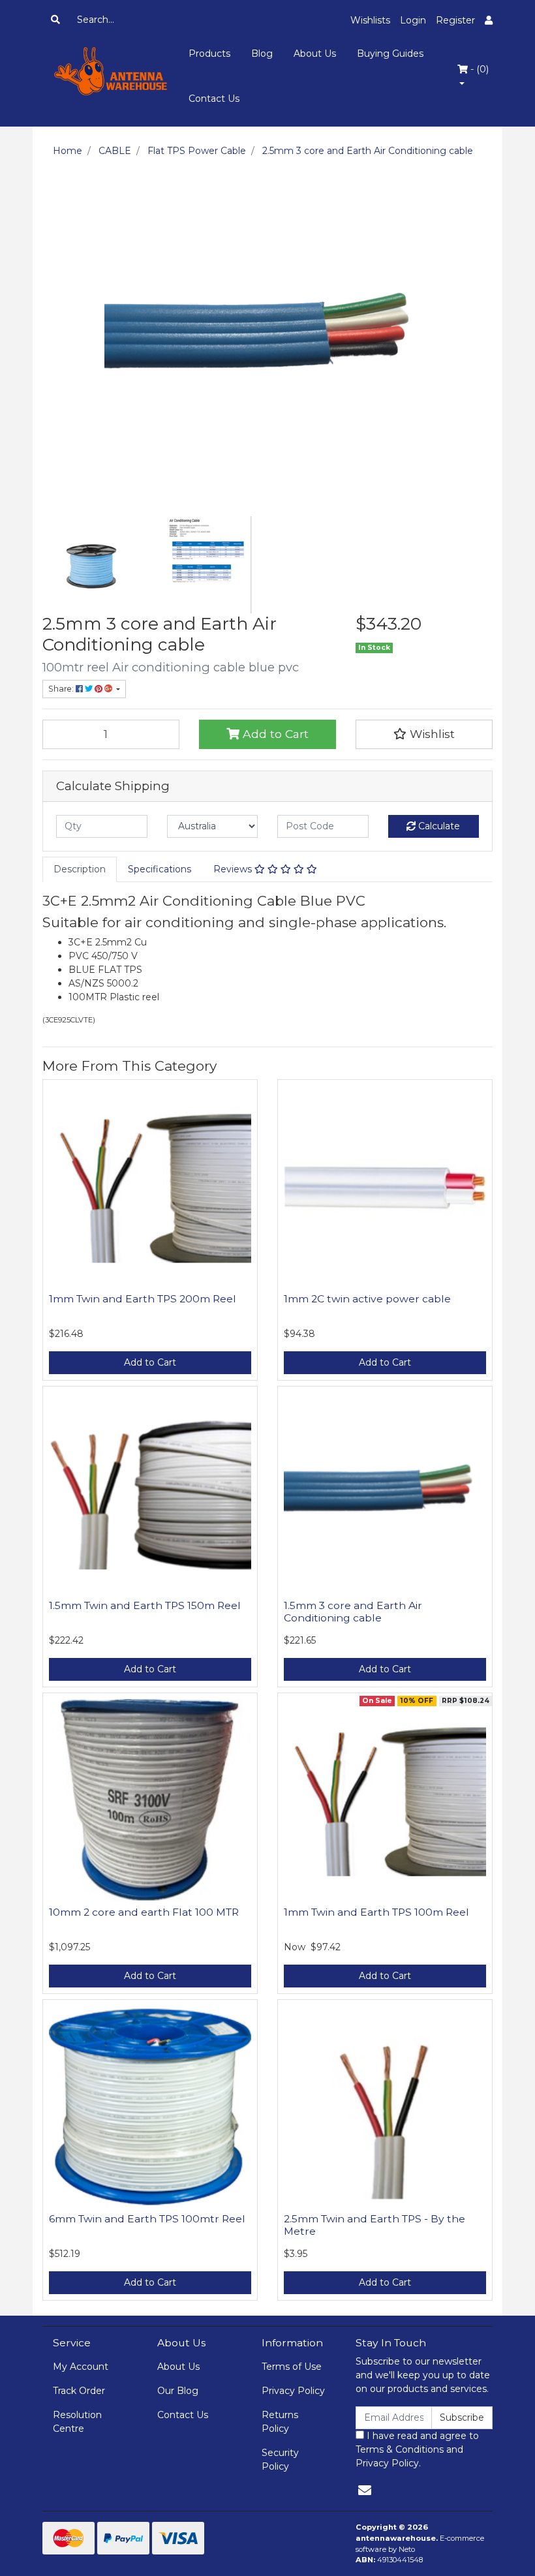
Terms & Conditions (400, 2449)
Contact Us (214, 99)
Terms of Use (292, 2367)
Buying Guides (390, 54)
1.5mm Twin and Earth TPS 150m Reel (145, 1605)
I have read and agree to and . (417, 2449)
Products (209, 54)
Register (455, 20)
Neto (407, 2549)
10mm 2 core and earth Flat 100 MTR (144, 1912)
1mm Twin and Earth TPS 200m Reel (143, 1299)
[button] (424, 734)
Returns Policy (280, 2422)
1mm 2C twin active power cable (367, 1299)
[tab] (80, 869)
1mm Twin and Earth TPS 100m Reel (376, 1912)
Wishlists (370, 20)
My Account (81, 2367)
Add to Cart (274, 734)
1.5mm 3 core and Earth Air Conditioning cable (353, 1612)
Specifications (160, 869)
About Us (315, 54)
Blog (262, 54)
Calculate (438, 826)
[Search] (55, 20)
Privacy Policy (293, 2391)
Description (80, 869)
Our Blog (178, 2391)
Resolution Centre (77, 2422)
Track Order (79, 2391)
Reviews (234, 869)
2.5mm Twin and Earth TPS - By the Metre (374, 2225)
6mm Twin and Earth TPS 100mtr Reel (147, 2219)
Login (413, 20)
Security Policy (280, 2460)
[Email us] (365, 2491)
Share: (62, 689)
